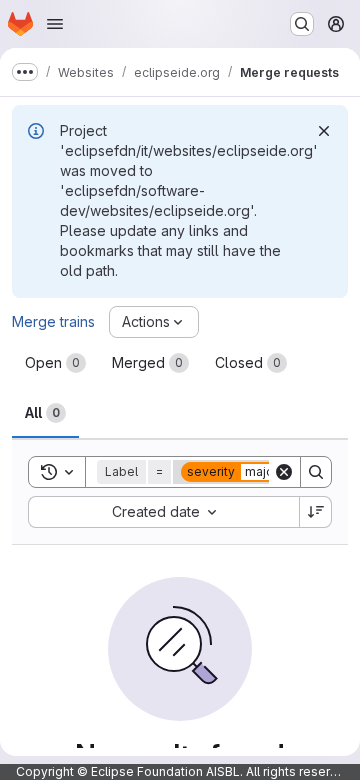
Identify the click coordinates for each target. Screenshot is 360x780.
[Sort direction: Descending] (316, 512)
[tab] (55, 363)
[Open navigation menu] (55, 24)
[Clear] (284, 472)
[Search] (316, 472)
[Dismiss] (324, 131)
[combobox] (163, 512)
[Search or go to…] (302, 24)
